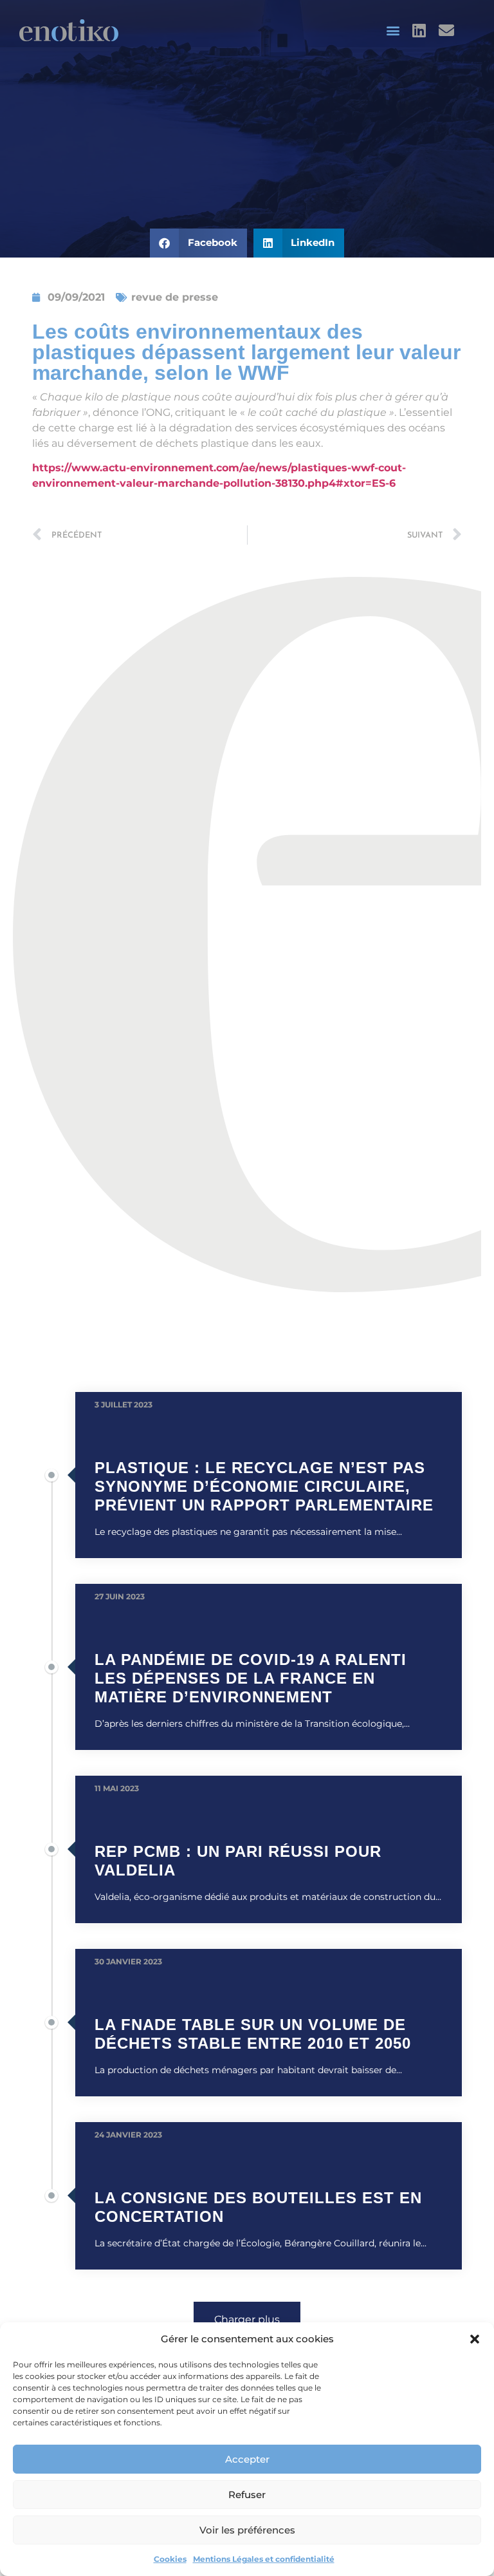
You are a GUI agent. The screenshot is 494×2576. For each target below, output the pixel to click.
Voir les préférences (247, 2530)
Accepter (247, 2459)
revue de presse (175, 297)
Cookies (170, 2559)
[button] (475, 2339)
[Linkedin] (419, 30)
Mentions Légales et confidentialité (264, 2559)
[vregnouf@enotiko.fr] (448, 30)
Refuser (247, 2495)
